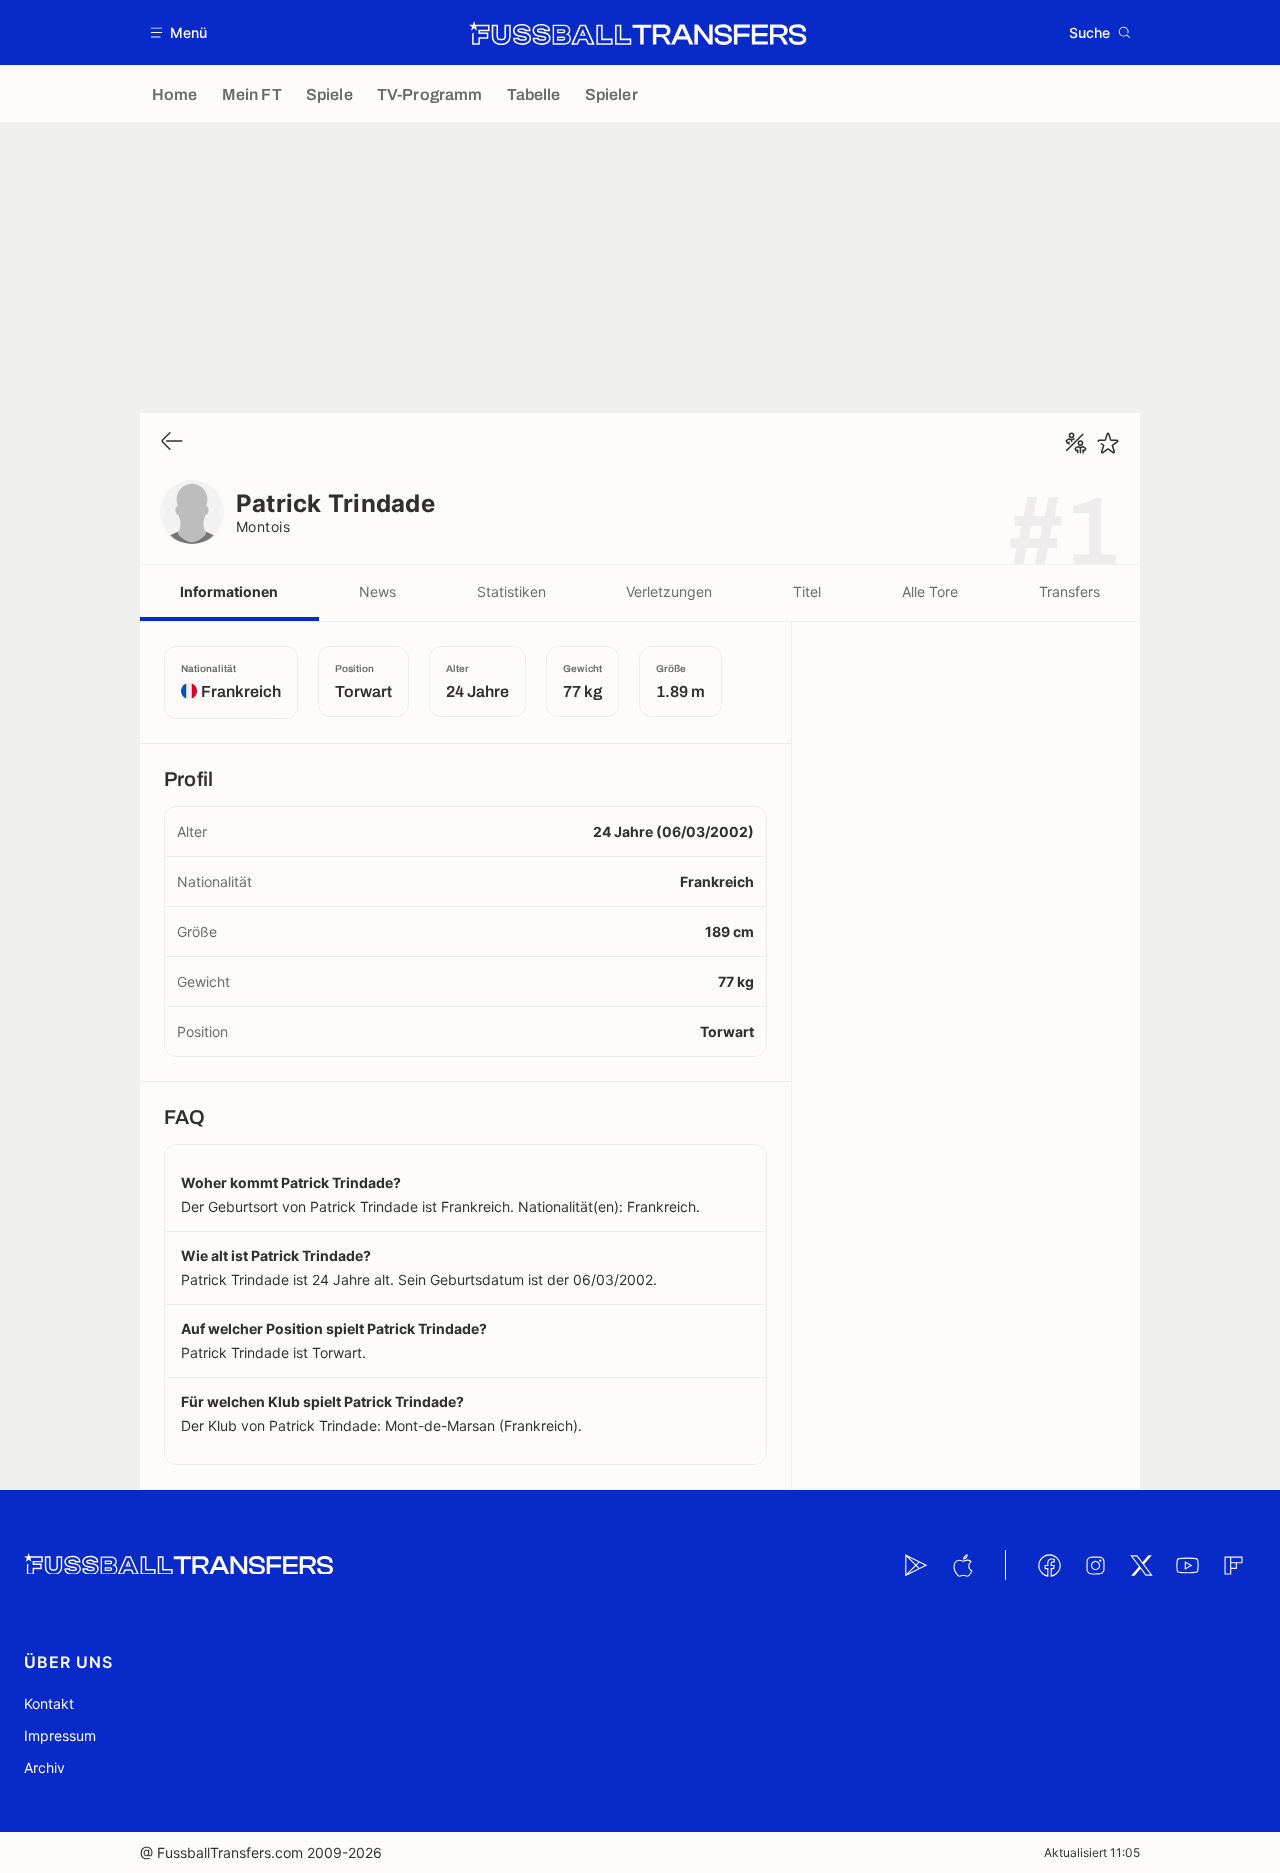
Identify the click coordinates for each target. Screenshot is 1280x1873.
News (377, 591)
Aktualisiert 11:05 (1092, 1852)
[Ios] (962, 1565)
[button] (179, 32)
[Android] (916, 1565)
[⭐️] (1108, 443)
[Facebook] (1049, 1565)
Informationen (229, 591)
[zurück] (172, 442)
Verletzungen (669, 591)
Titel (807, 591)
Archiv (44, 1767)
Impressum (60, 1735)
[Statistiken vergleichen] (1076, 443)
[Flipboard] (1233, 1565)
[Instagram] (1095, 1565)
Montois (263, 526)
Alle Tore (930, 591)
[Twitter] (1141, 1565)
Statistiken (511, 591)
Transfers (1069, 591)
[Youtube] (1187, 1565)
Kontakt (49, 1703)
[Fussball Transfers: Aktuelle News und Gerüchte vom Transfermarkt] (638, 33)
